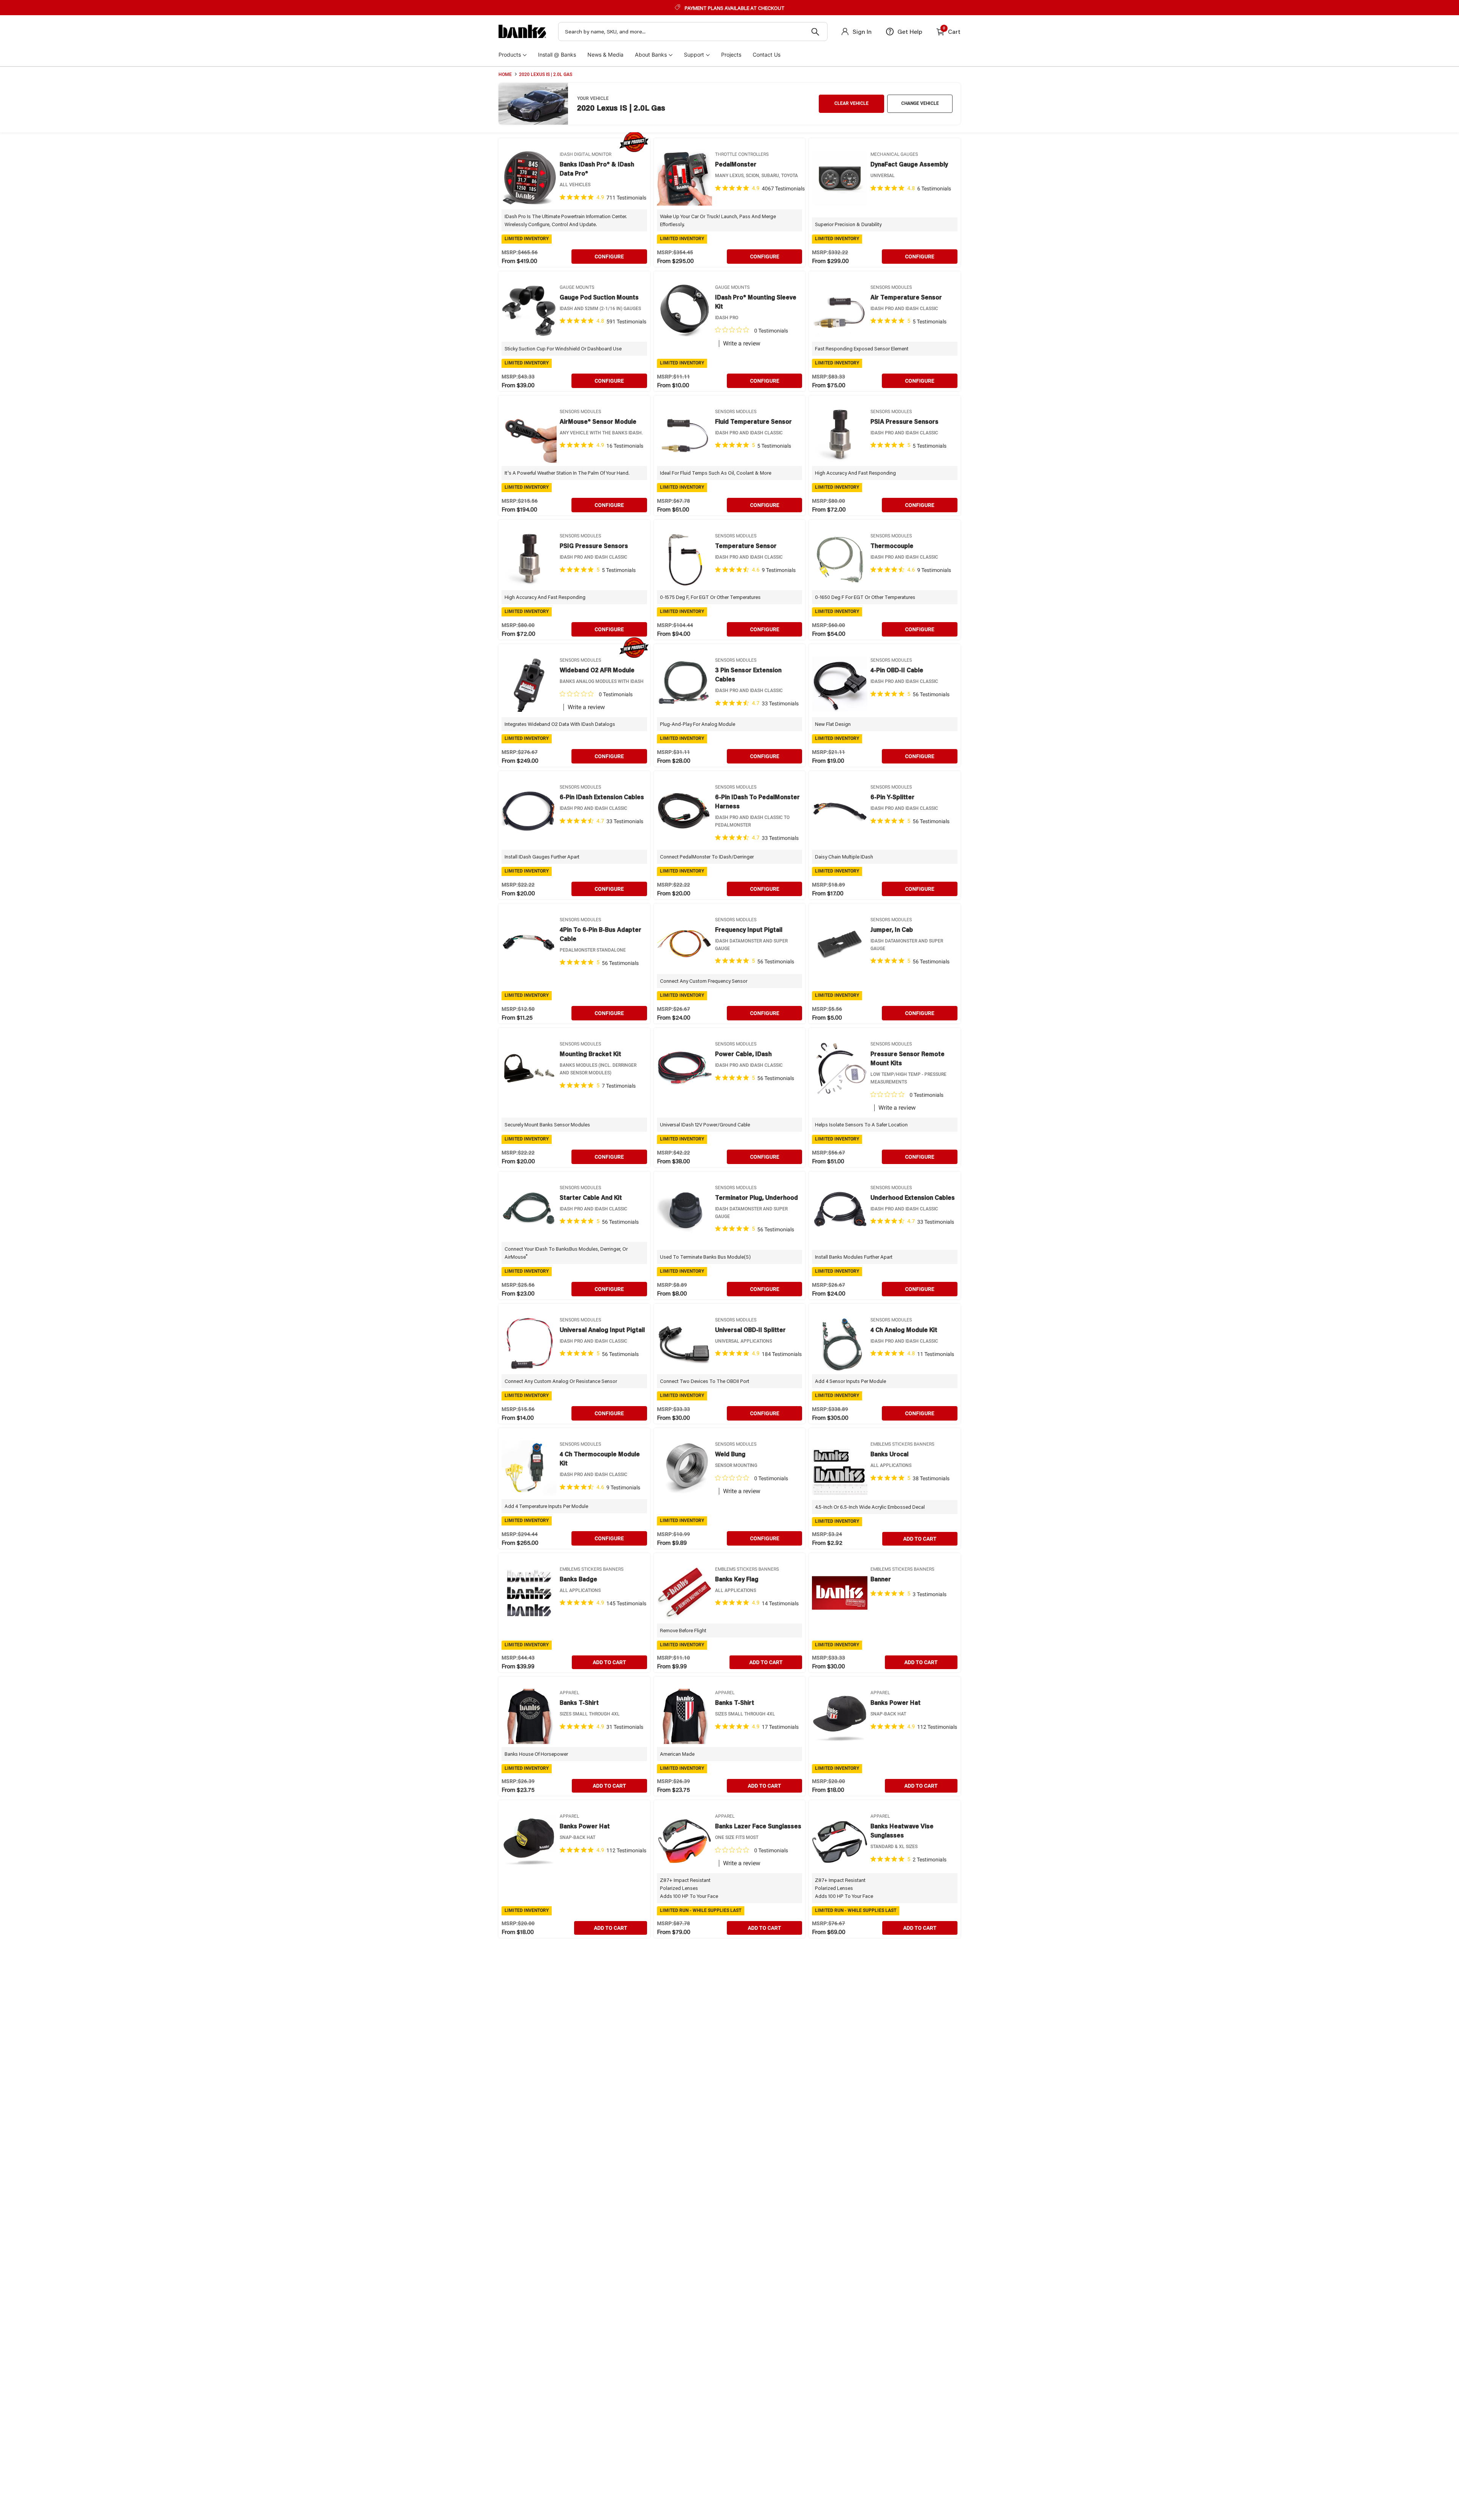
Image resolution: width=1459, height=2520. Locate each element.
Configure (609, 257)
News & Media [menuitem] (605, 55)
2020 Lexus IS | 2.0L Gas (546, 74)
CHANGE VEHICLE (920, 103)
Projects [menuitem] (731, 55)
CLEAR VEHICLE (851, 103)
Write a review (742, 344)
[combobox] (693, 32)
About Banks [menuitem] (651, 55)
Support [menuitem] (694, 55)
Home (505, 74)
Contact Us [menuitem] (767, 55)
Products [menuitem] (510, 55)
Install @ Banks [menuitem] (557, 55)
